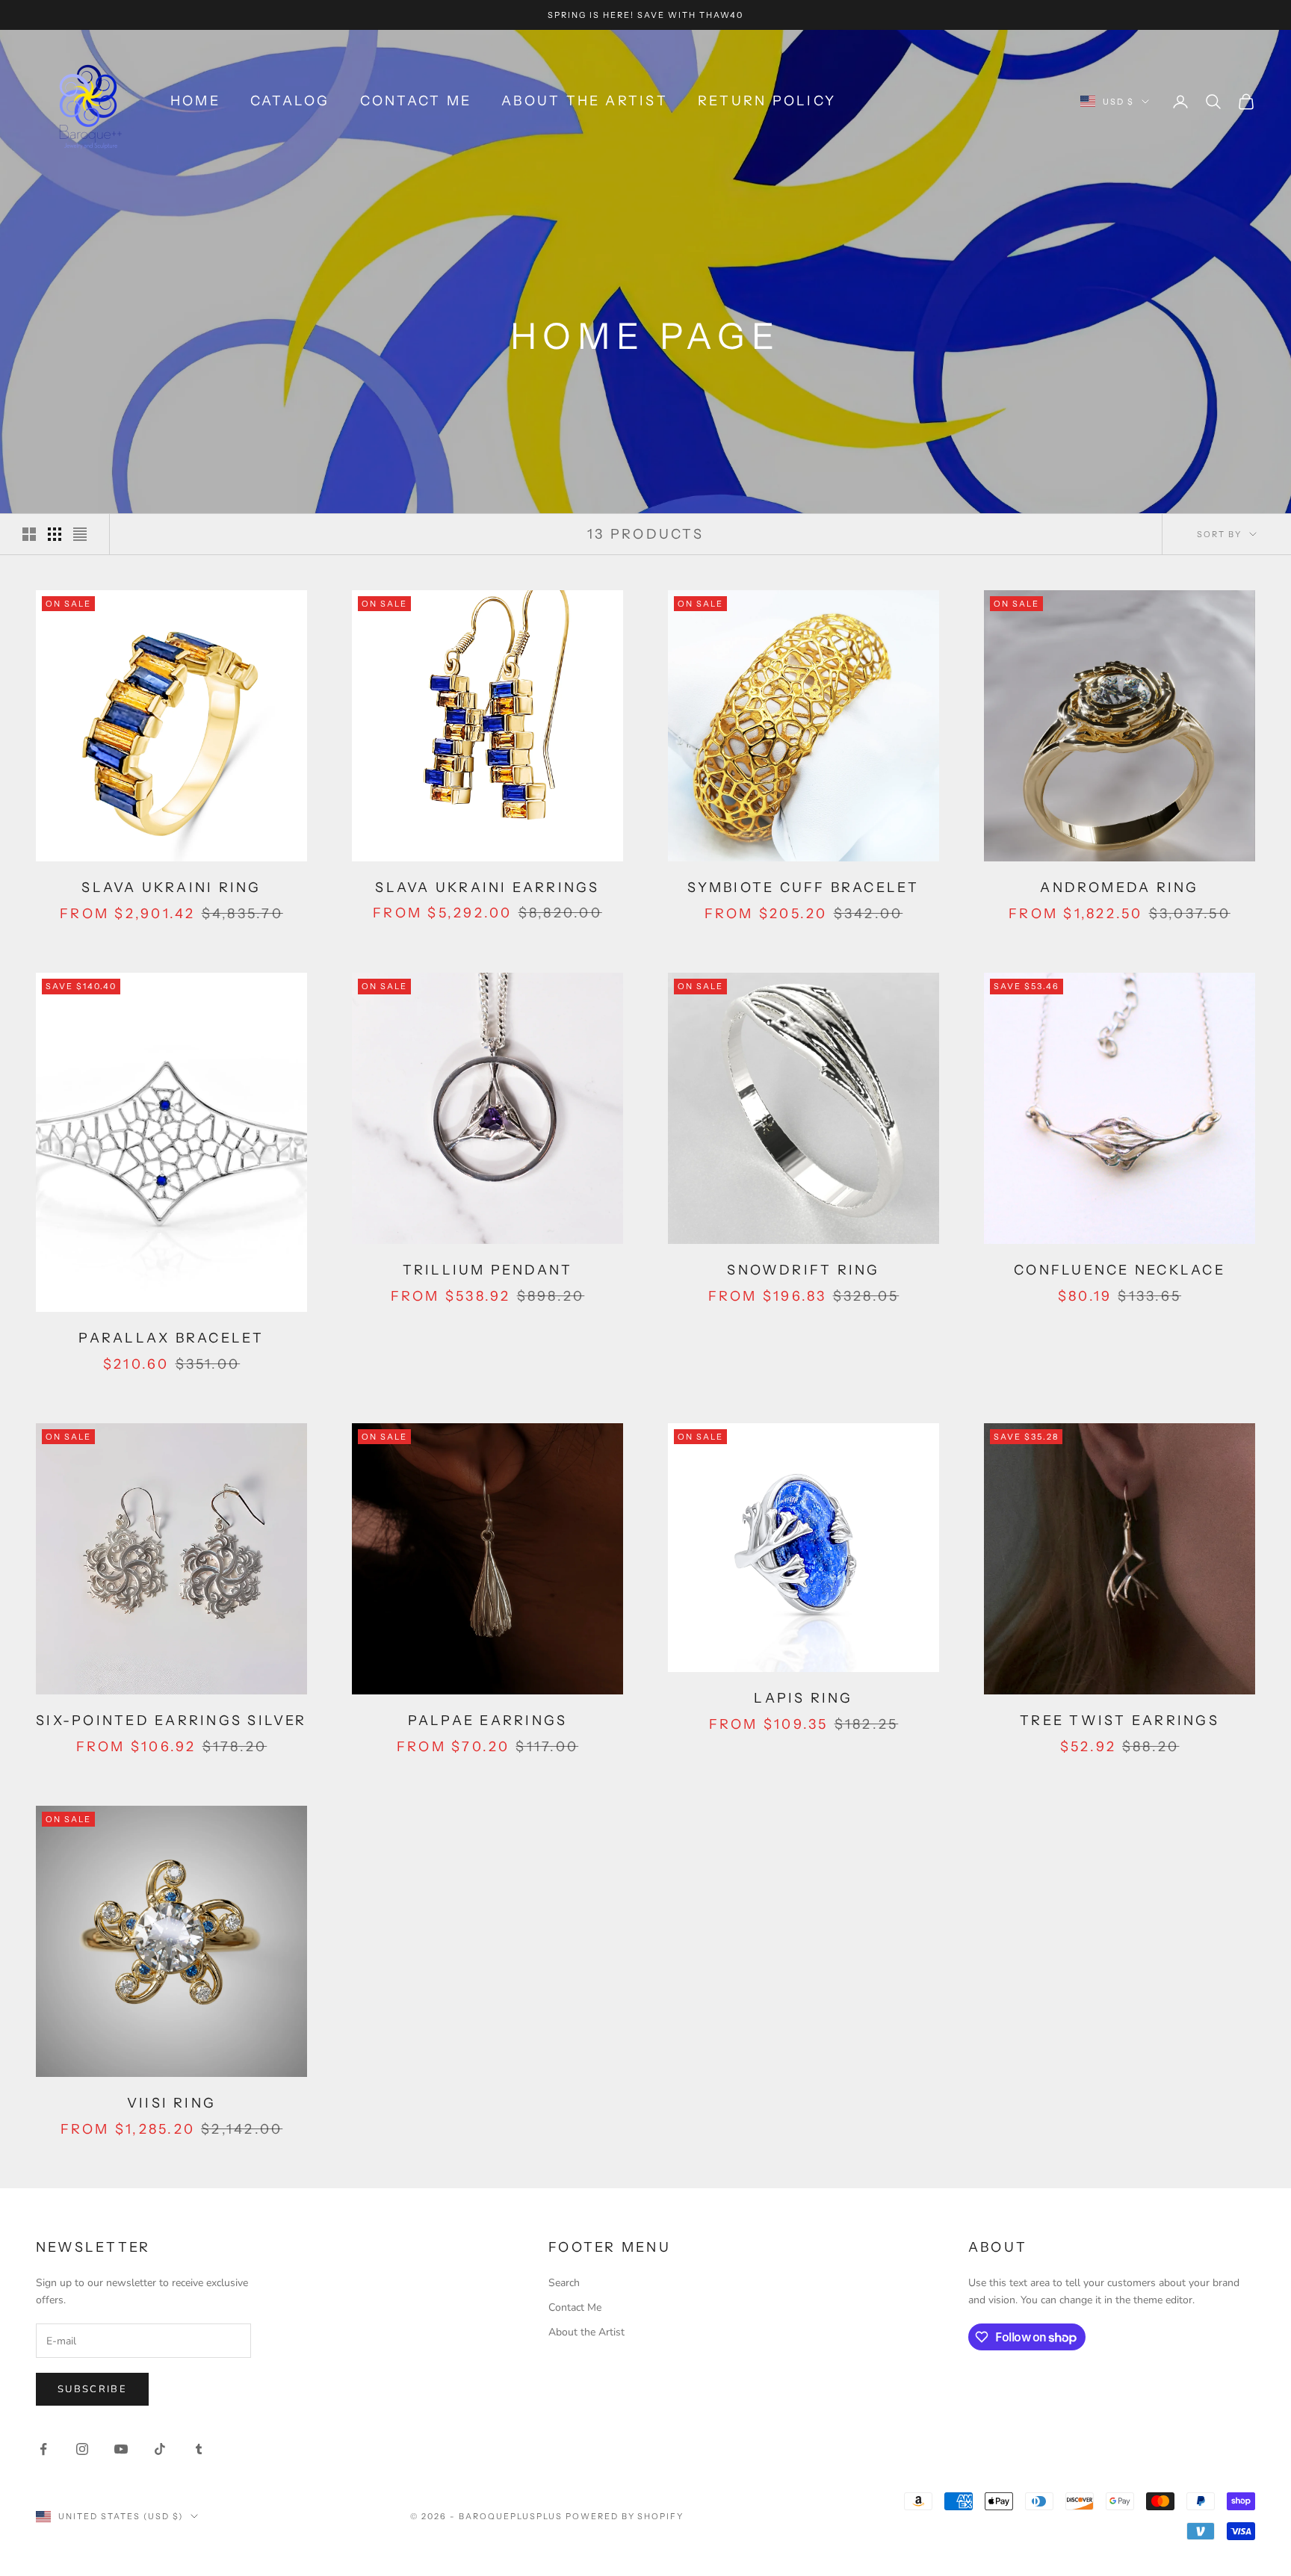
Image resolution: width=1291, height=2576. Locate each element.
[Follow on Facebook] (43, 2449)
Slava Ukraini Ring (171, 888)
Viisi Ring (171, 2103)
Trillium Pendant (488, 1270)
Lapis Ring (803, 1698)
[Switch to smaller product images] (55, 534)
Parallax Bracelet (171, 1338)
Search (564, 2283)
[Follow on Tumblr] (199, 2449)
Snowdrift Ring (803, 1270)
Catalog (290, 101)
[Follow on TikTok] (160, 2449)
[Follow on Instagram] (82, 2449)
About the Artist (585, 101)
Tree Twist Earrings (1120, 1721)
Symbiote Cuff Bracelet (803, 888)
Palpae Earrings (488, 1721)
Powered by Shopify (625, 2516)
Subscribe (92, 2389)
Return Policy (767, 101)
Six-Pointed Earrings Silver (171, 1721)
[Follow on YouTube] (121, 2449)
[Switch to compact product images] (80, 534)
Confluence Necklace (1120, 1270)
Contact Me (416, 101)
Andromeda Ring (1119, 888)
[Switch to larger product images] (29, 534)
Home (195, 101)
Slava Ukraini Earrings (487, 888)
